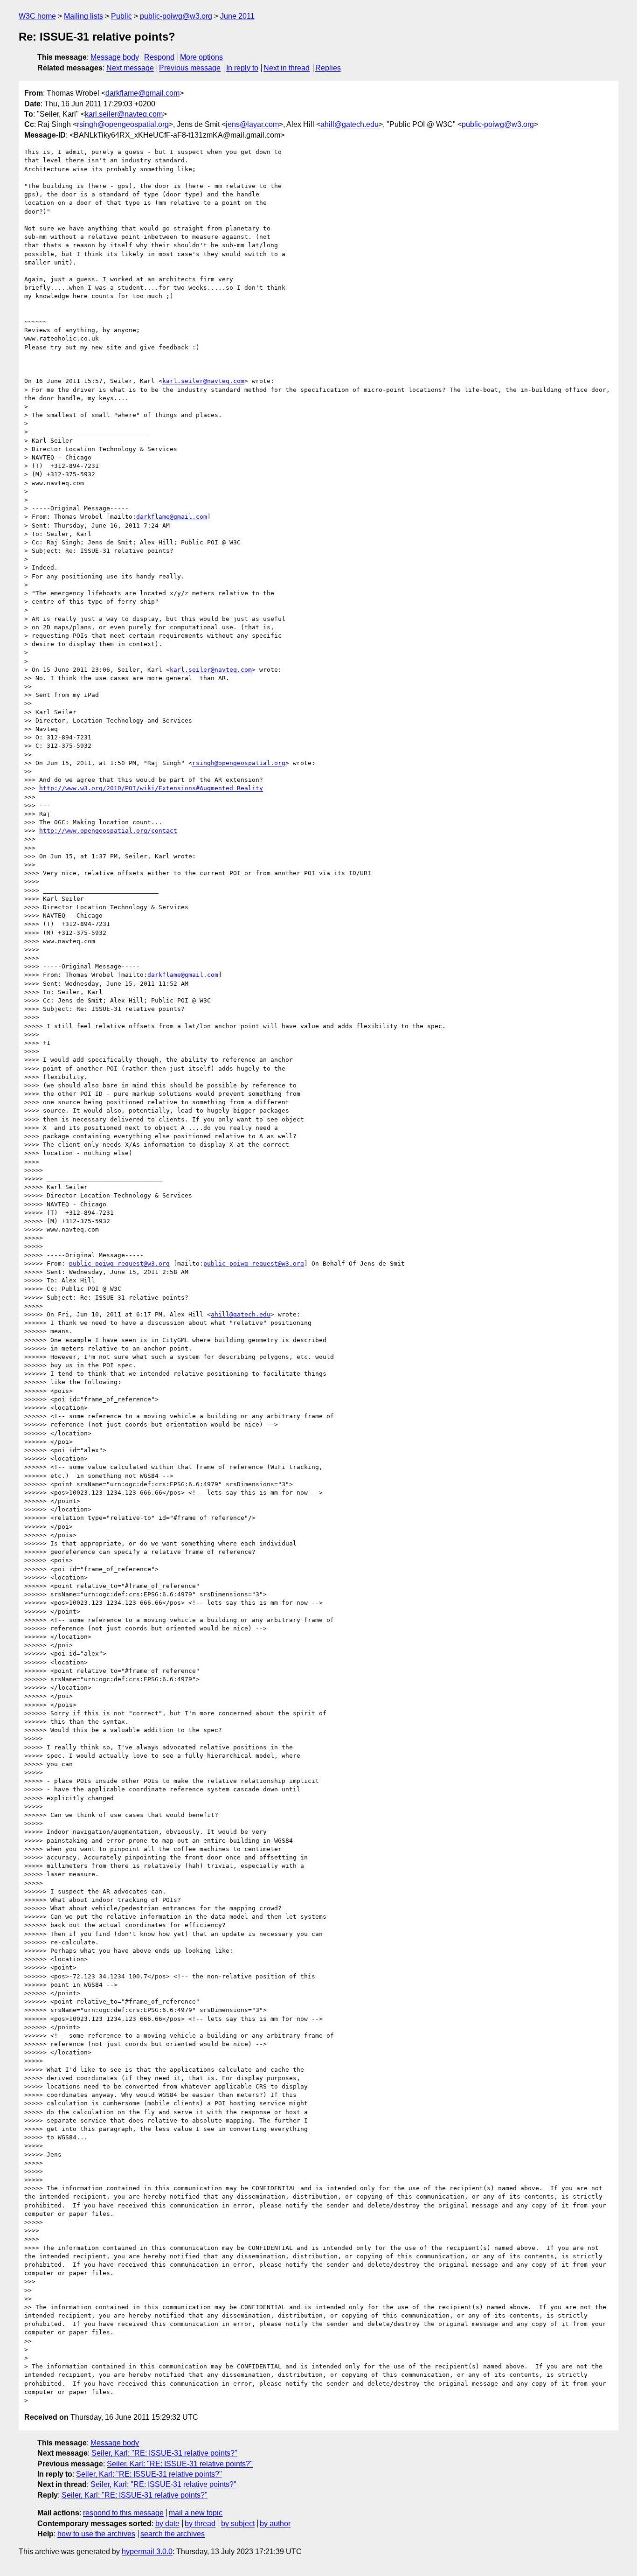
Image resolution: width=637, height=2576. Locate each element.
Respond (159, 57)
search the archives (173, 2534)
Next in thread (287, 68)
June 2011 (237, 16)
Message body (115, 57)
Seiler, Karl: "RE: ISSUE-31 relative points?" (164, 2453)
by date (167, 2524)
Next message (130, 68)
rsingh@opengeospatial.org (123, 124)
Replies (328, 68)
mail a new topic (196, 2513)
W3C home (37, 16)
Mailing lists (83, 16)
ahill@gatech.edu (350, 124)
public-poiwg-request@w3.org (119, 1264)
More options (201, 57)
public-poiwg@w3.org (176, 16)
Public (121, 16)
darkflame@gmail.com (142, 93)
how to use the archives (96, 2534)
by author (275, 2524)
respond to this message (123, 2513)
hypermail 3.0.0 (147, 2552)
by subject (238, 2524)
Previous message (190, 68)
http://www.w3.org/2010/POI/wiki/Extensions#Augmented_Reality (151, 788)
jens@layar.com (252, 124)
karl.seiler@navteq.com (124, 114)
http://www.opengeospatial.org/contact (108, 831)
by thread (200, 2524)
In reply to (242, 68)
